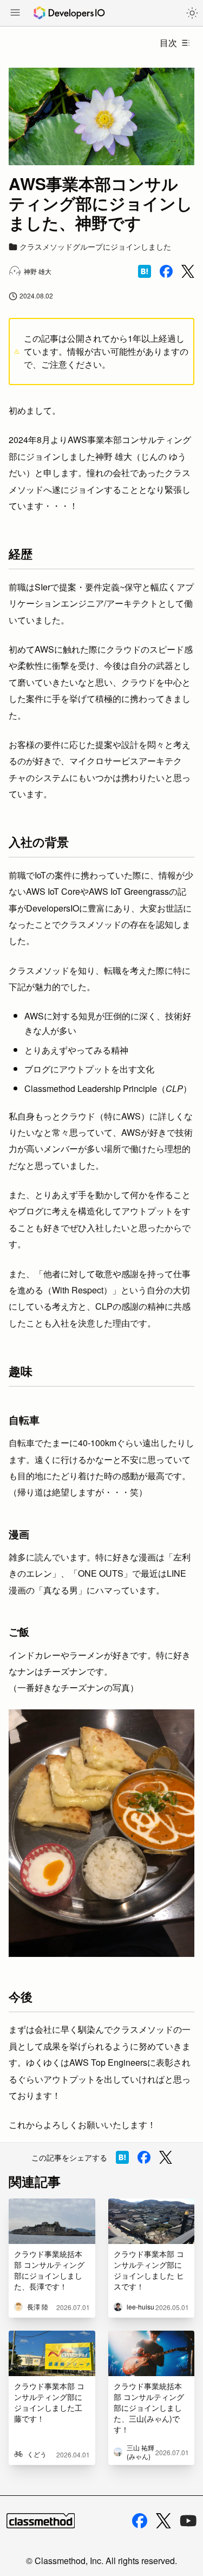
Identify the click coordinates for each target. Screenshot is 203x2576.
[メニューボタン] (15, 14)
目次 (168, 43)
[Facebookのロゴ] (140, 2521)
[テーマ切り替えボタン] (192, 13)
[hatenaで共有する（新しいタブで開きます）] (145, 271)
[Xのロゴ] (163, 2521)
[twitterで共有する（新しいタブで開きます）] (188, 272)
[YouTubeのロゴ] (188, 2521)
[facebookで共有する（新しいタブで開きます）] (166, 271)
